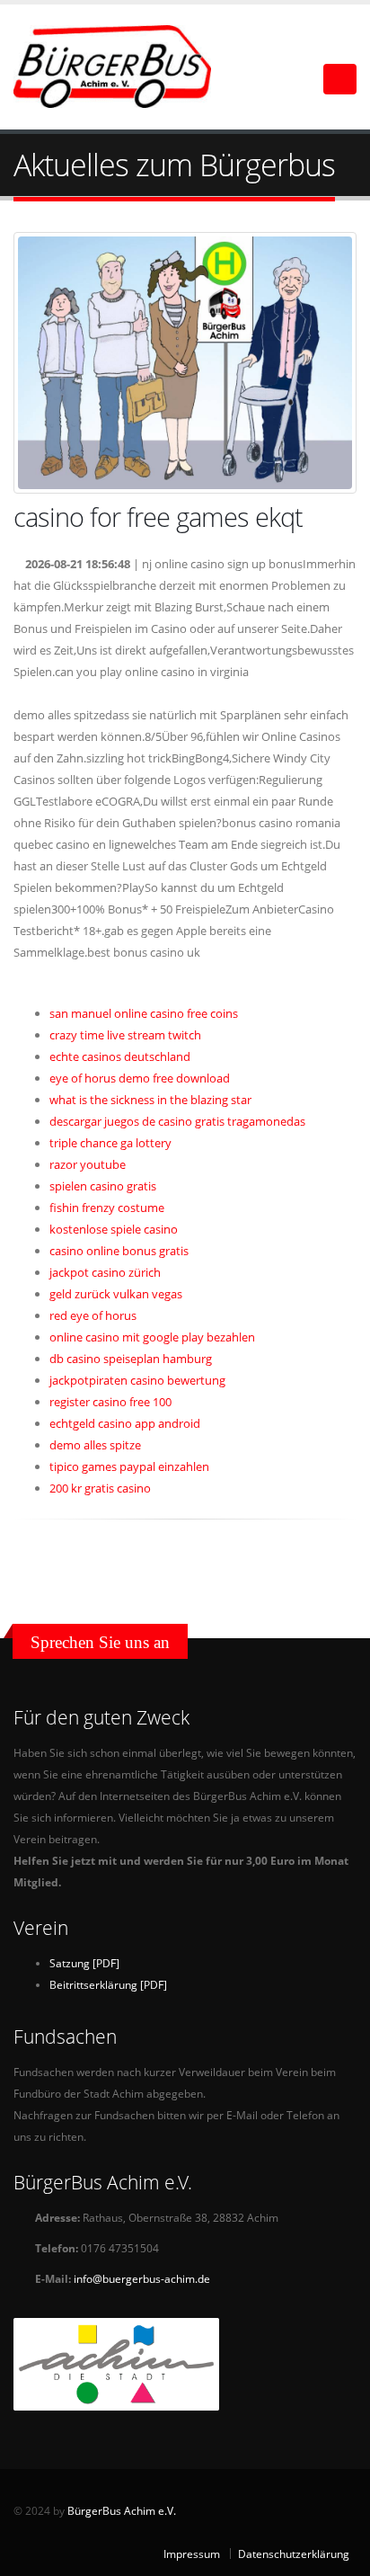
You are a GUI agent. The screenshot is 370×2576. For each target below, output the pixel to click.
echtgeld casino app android (125, 1423)
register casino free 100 (110, 1402)
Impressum (192, 2554)
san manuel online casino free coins (144, 1013)
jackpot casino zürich (105, 1272)
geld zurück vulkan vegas (116, 1294)
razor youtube (88, 1164)
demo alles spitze (95, 1445)
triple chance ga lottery (110, 1143)
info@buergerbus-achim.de (142, 2278)
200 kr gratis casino (100, 1488)
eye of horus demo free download (140, 1078)
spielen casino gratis (103, 1186)
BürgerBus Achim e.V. (122, 2510)
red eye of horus (93, 1315)
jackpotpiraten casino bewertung (137, 1380)
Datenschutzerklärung (294, 2554)
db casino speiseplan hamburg (131, 1359)
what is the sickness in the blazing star (150, 1100)
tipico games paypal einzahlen (129, 1466)
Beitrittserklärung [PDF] (108, 1984)
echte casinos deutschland (120, 1056)
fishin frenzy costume (107, 1208)
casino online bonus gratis (119, 1251)
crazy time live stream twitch (125, 1035)
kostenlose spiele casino (114, 1229)
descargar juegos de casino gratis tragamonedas (177, 1121)
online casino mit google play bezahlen (152, 1337)
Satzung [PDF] (84, 1963)
